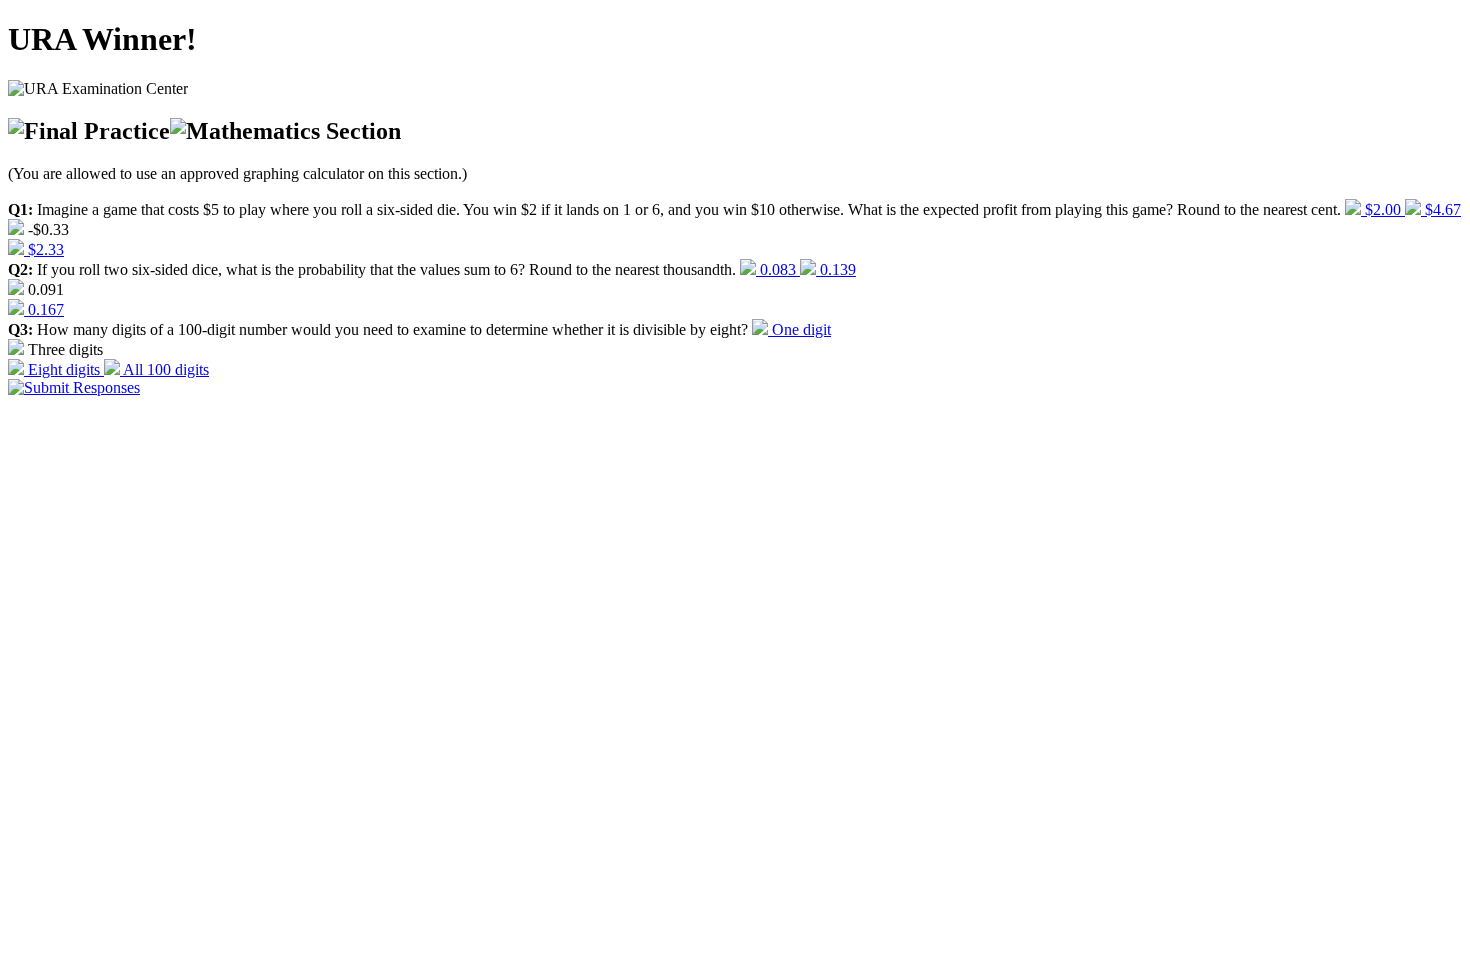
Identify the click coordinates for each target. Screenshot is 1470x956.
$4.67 (1441, 209)
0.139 (836, 269)
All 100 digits (164, 369)
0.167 (44, 309)
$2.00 (1383, 209)
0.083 (778, 269)
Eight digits (64, 369)
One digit (799, 329)
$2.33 (44, 249)
